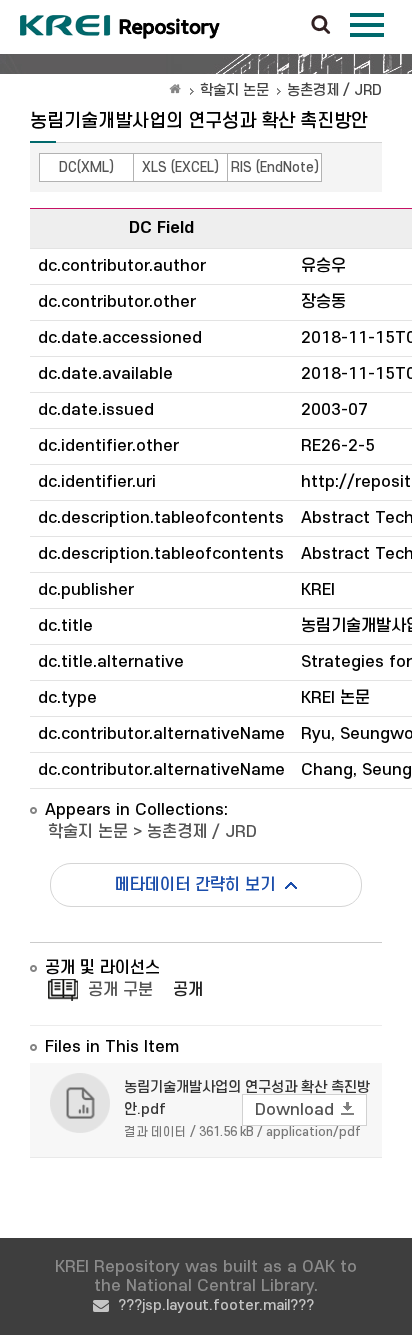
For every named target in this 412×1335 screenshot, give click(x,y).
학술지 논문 (234, 90)
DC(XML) (86, 167)
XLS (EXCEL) (180, 167)
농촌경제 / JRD (334, 90)
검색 (321, 26)
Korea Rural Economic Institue (120, 27)
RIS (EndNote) (275, 167)
